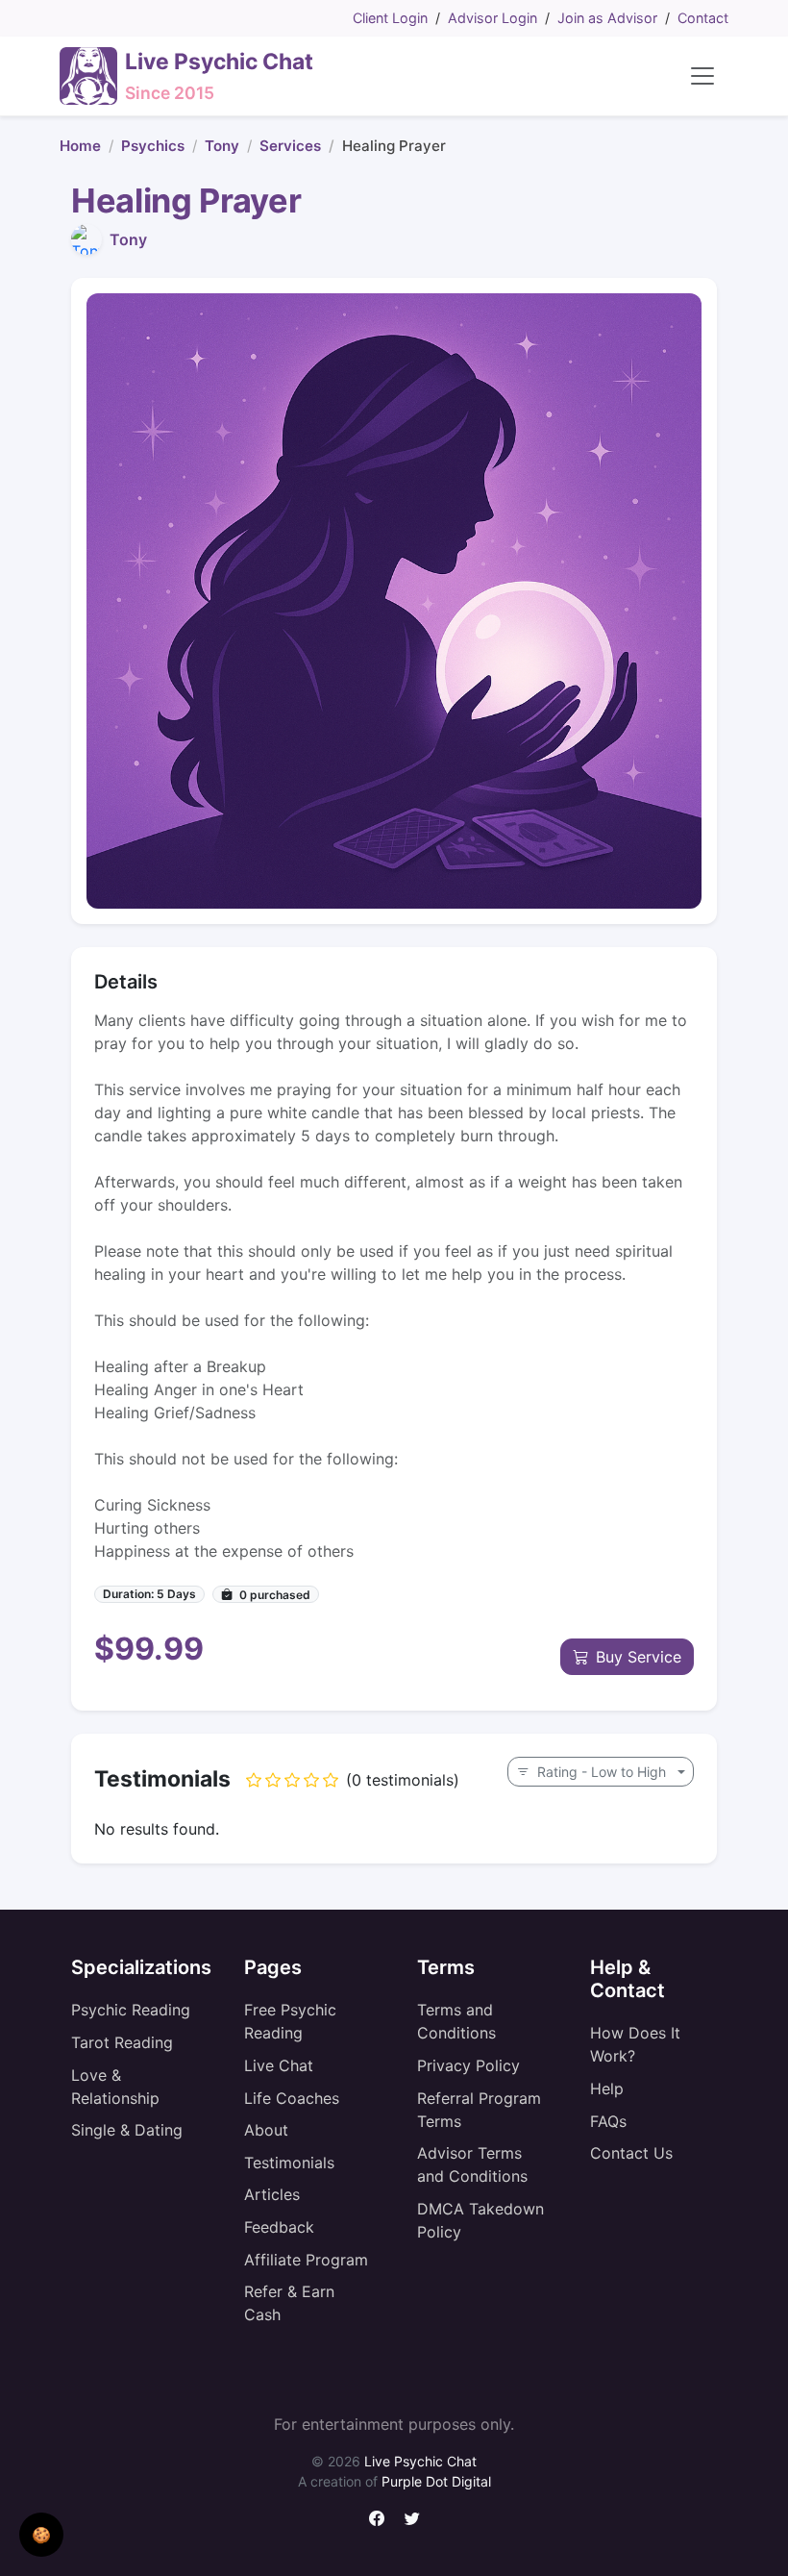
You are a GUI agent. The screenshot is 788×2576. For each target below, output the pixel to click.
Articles (272, 2194)
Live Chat (279, 2065)
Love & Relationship (115, 2087)
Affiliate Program (306, 2260)
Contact (703, 18)
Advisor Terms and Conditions (472, 2164)
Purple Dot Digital (436, 2481)
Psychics (153, 146)
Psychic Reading (131, 2010)
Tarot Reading (122, 2042)
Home (80, 146)
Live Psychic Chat (420, 2461)
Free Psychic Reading (290, 2021)
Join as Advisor (607, 18)
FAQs (608, 2121)
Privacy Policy (468, 2065)
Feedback (279, 2227)
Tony (222, 146)
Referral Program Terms (479, 2110)
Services (290, 146)
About (266, 2130)
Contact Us (631, 2153)
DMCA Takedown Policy (480, 2220)
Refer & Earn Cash (289, 2303)
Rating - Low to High (602, 1772)
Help (607, 2088)
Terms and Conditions (456, 2021)
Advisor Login (492, 18)
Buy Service (639, 1657)
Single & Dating (127, 2130)
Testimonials (289, 2163)
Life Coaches (292, 2098)
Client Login (390, 18)
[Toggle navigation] (702, 76)
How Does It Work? (635, 2044)
